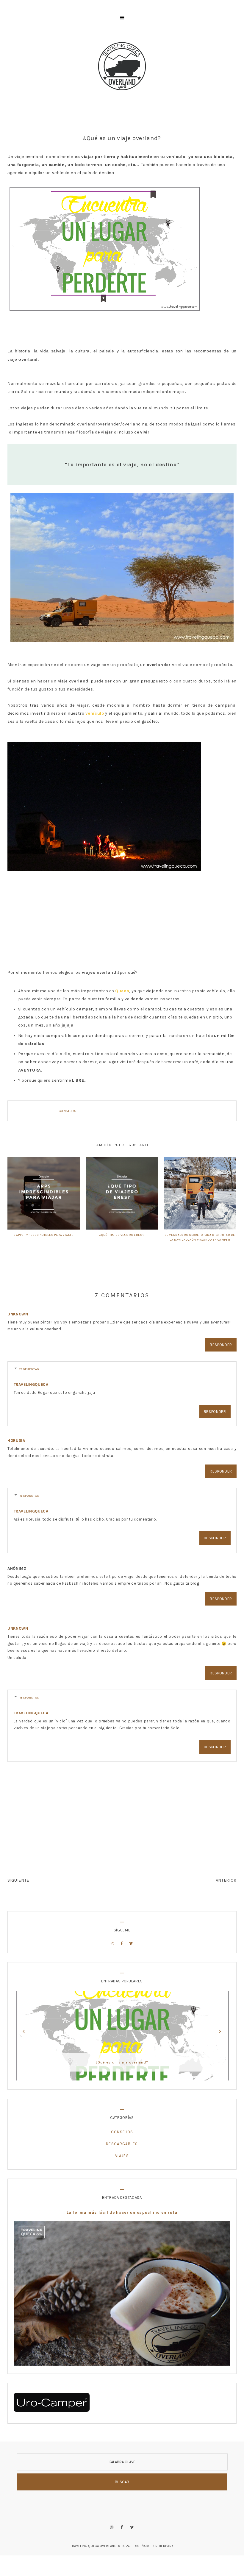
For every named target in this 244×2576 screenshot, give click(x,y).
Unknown (18, 1314)
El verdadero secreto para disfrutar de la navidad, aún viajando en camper (200, 1237)
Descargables (122, 2144)
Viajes (122, 2156)
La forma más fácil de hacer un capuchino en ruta (122, 2212)
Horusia (16, 1441)
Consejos (68, 1111)
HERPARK (166, 2546)
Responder (221, 1345)
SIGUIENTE (18, 1880)
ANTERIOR (226, 1880)
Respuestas (29, 1369)
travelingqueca (31, 1384)
